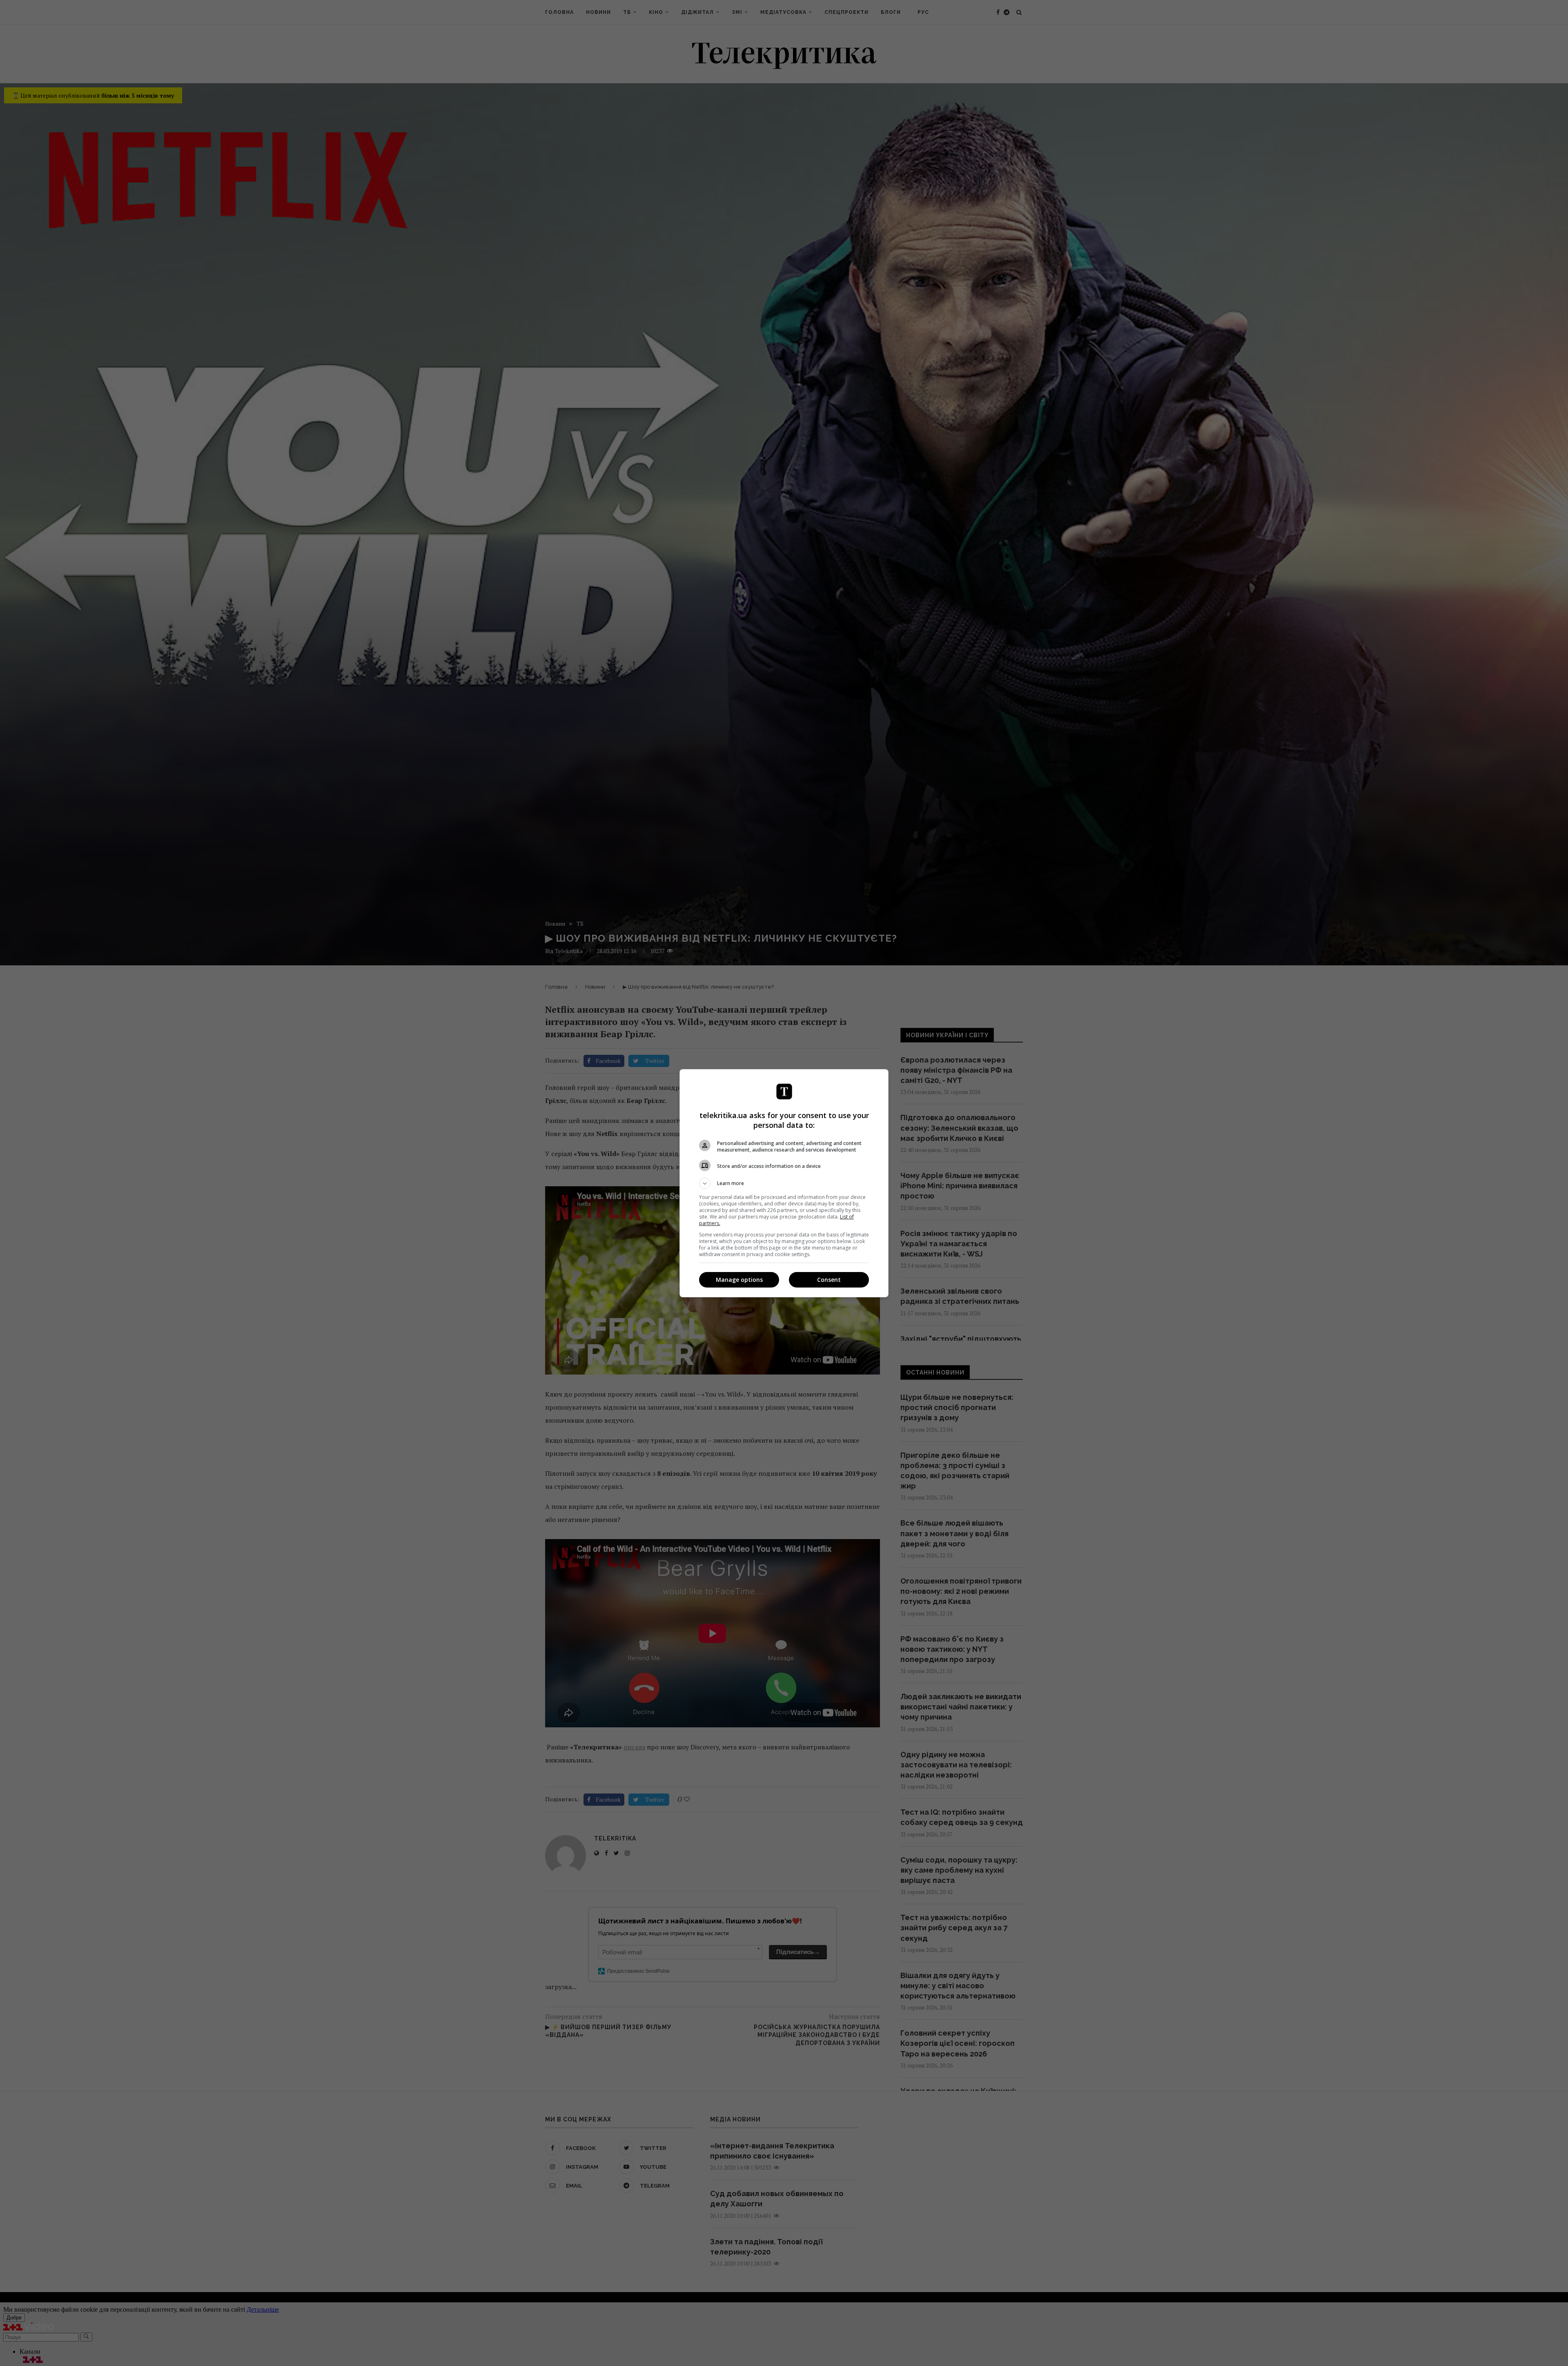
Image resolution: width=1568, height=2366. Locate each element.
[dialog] (784, 1183)
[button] (784, 1183)
